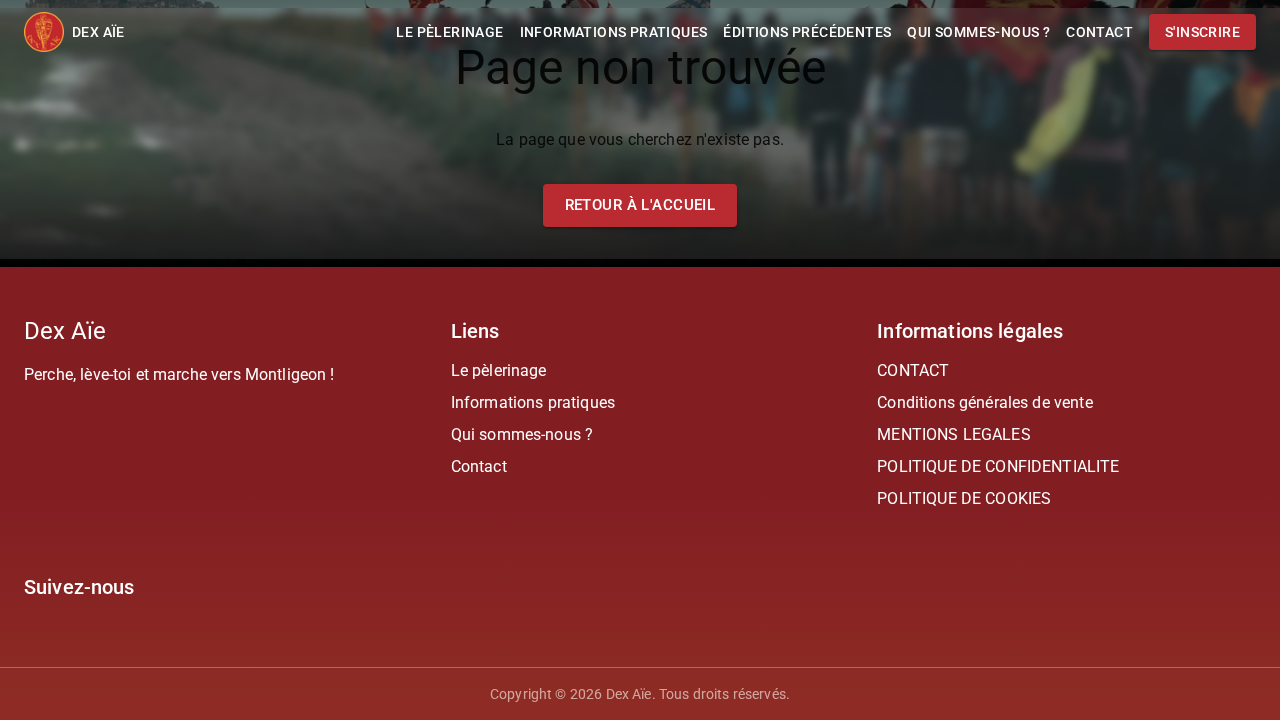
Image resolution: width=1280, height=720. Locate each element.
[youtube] (56, 611)
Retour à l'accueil (640, 205)
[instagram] (32, 611)
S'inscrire (1202, 32)
